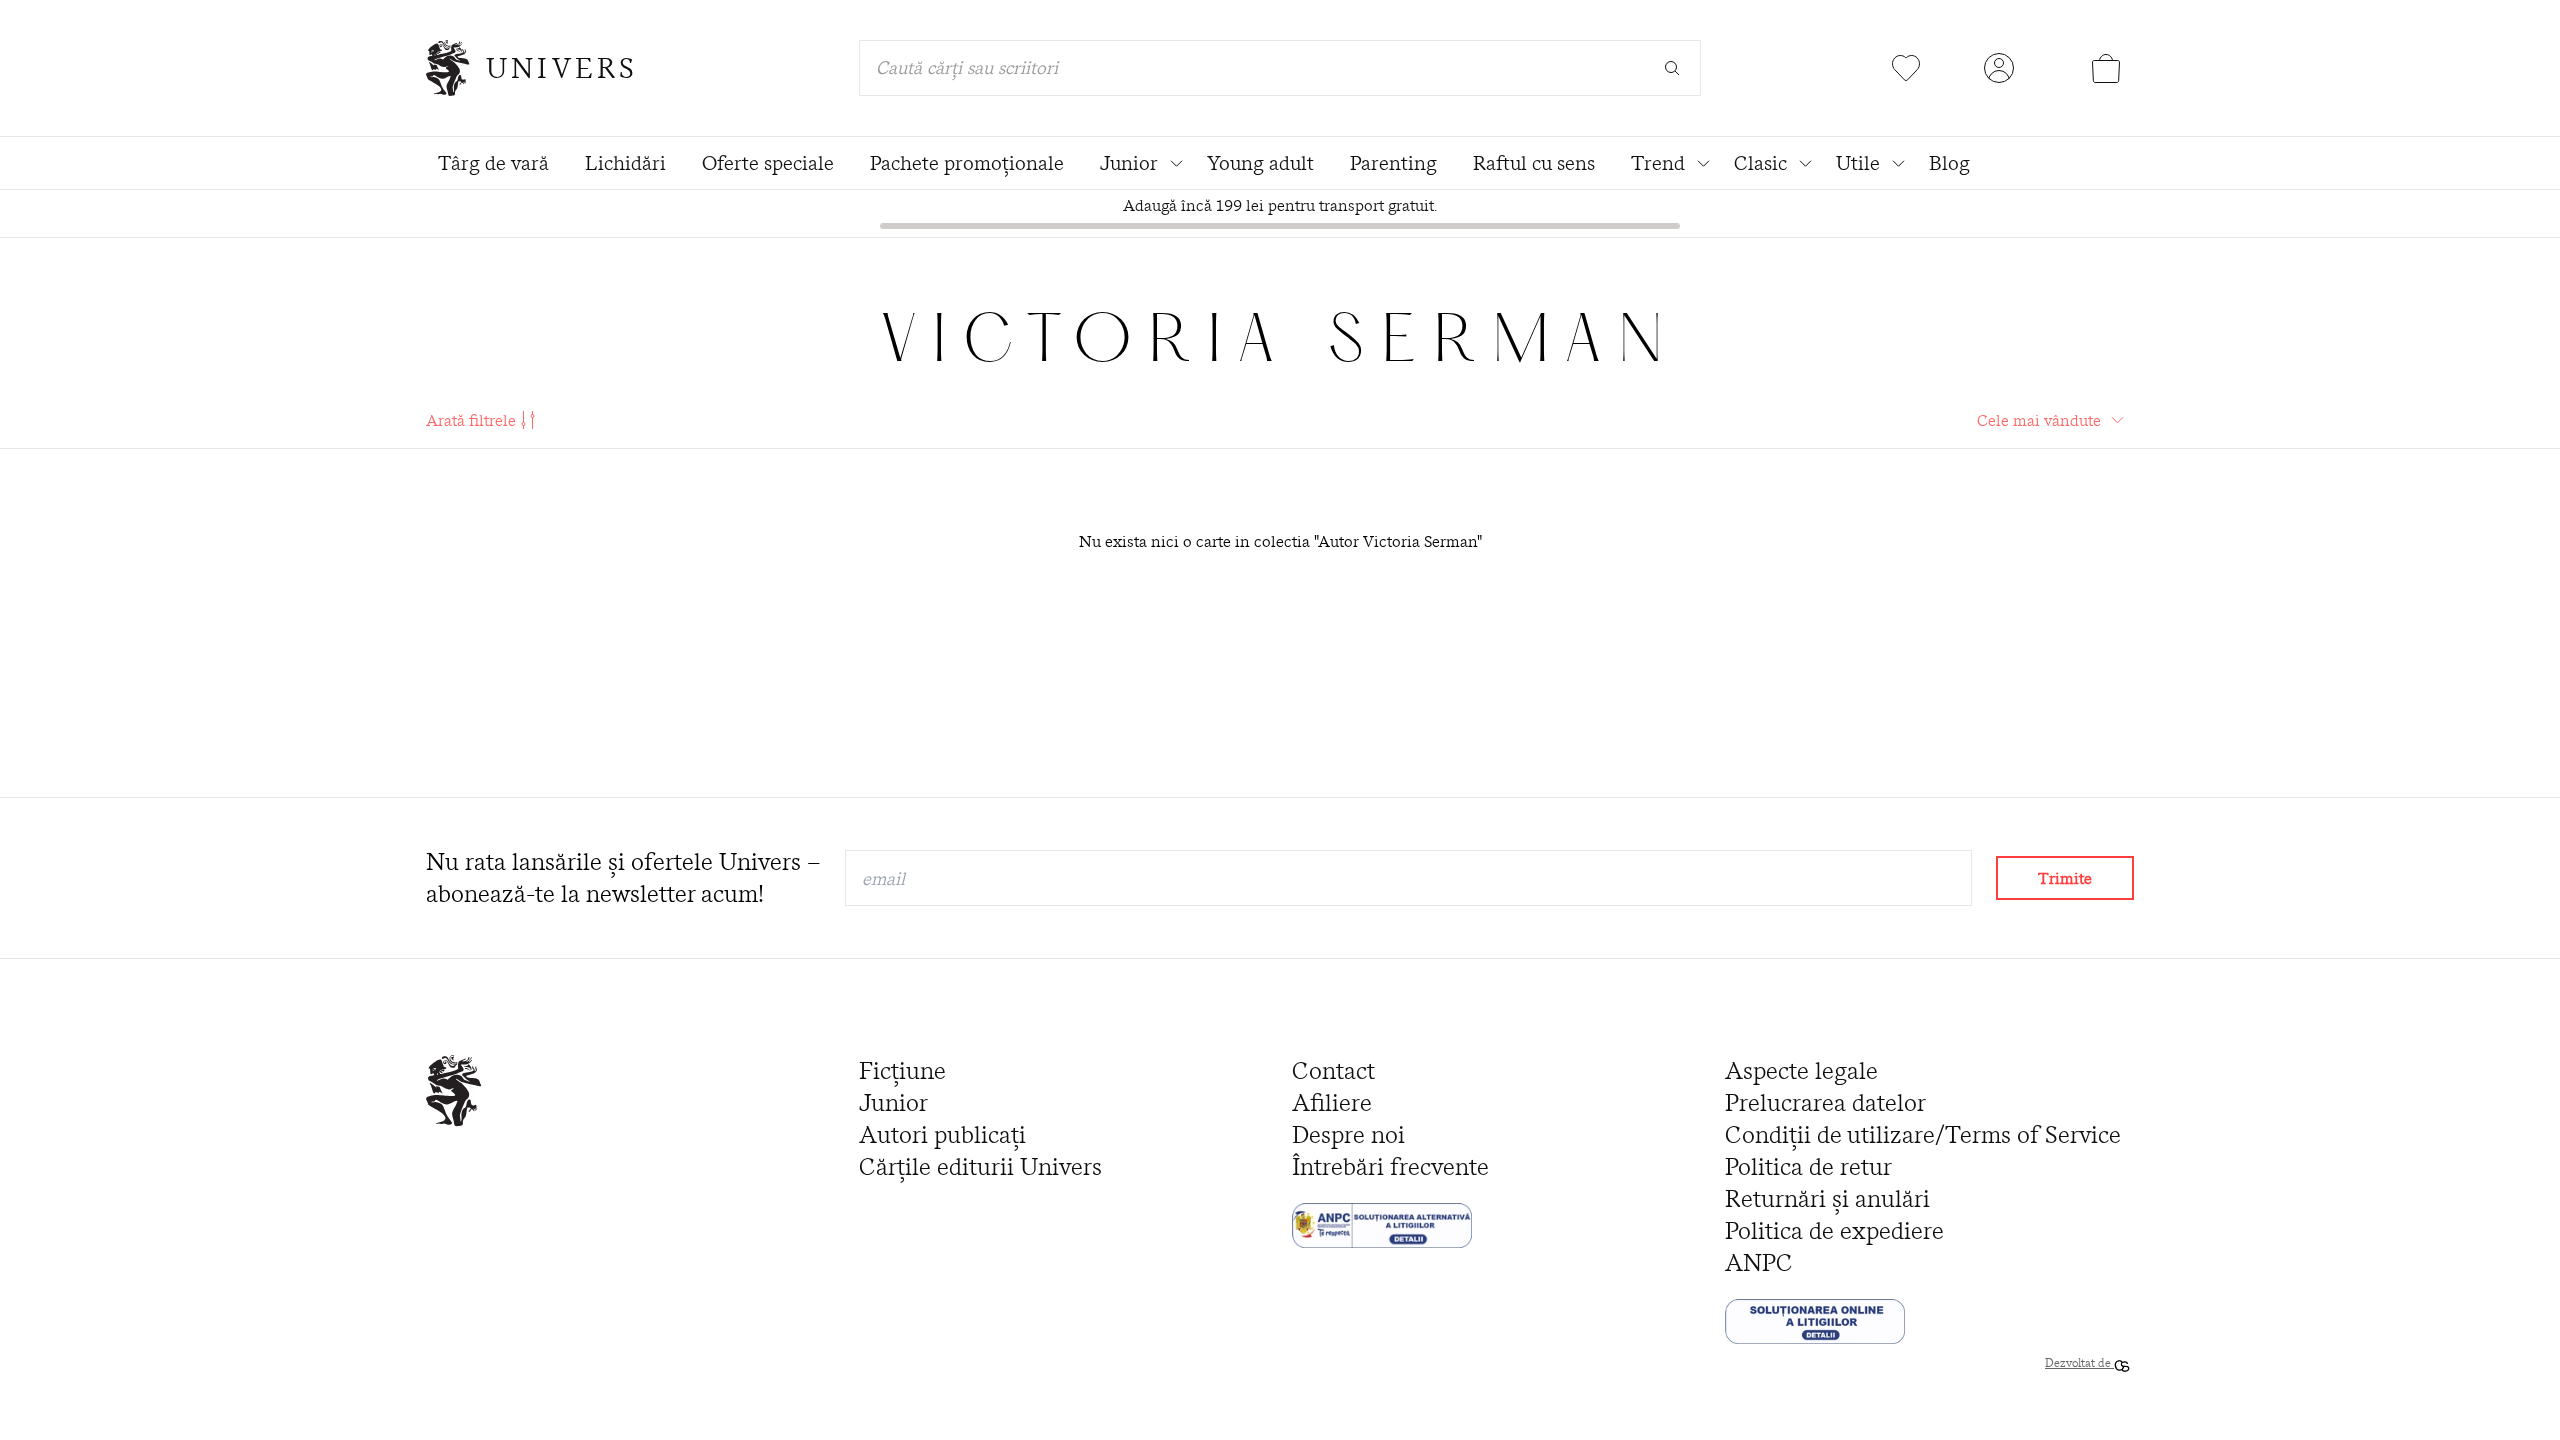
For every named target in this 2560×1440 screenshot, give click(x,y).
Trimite (2065, 878)
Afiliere (1332, 1102)
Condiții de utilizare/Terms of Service (1923, 1134)
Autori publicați (942, 1134)
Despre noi (1348, 1134)
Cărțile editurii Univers (980, 1166)
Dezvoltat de (2079, 1362)
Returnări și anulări (1827, 1198)
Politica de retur (1808, 1166)
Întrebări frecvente (1390, 1166)
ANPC (1759, 1262)
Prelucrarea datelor (1825, 1102)
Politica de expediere (1834, 1230)
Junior (893, 1102)
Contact (1333, 1070)
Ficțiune (902, 1070)
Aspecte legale (1801, 1070)
